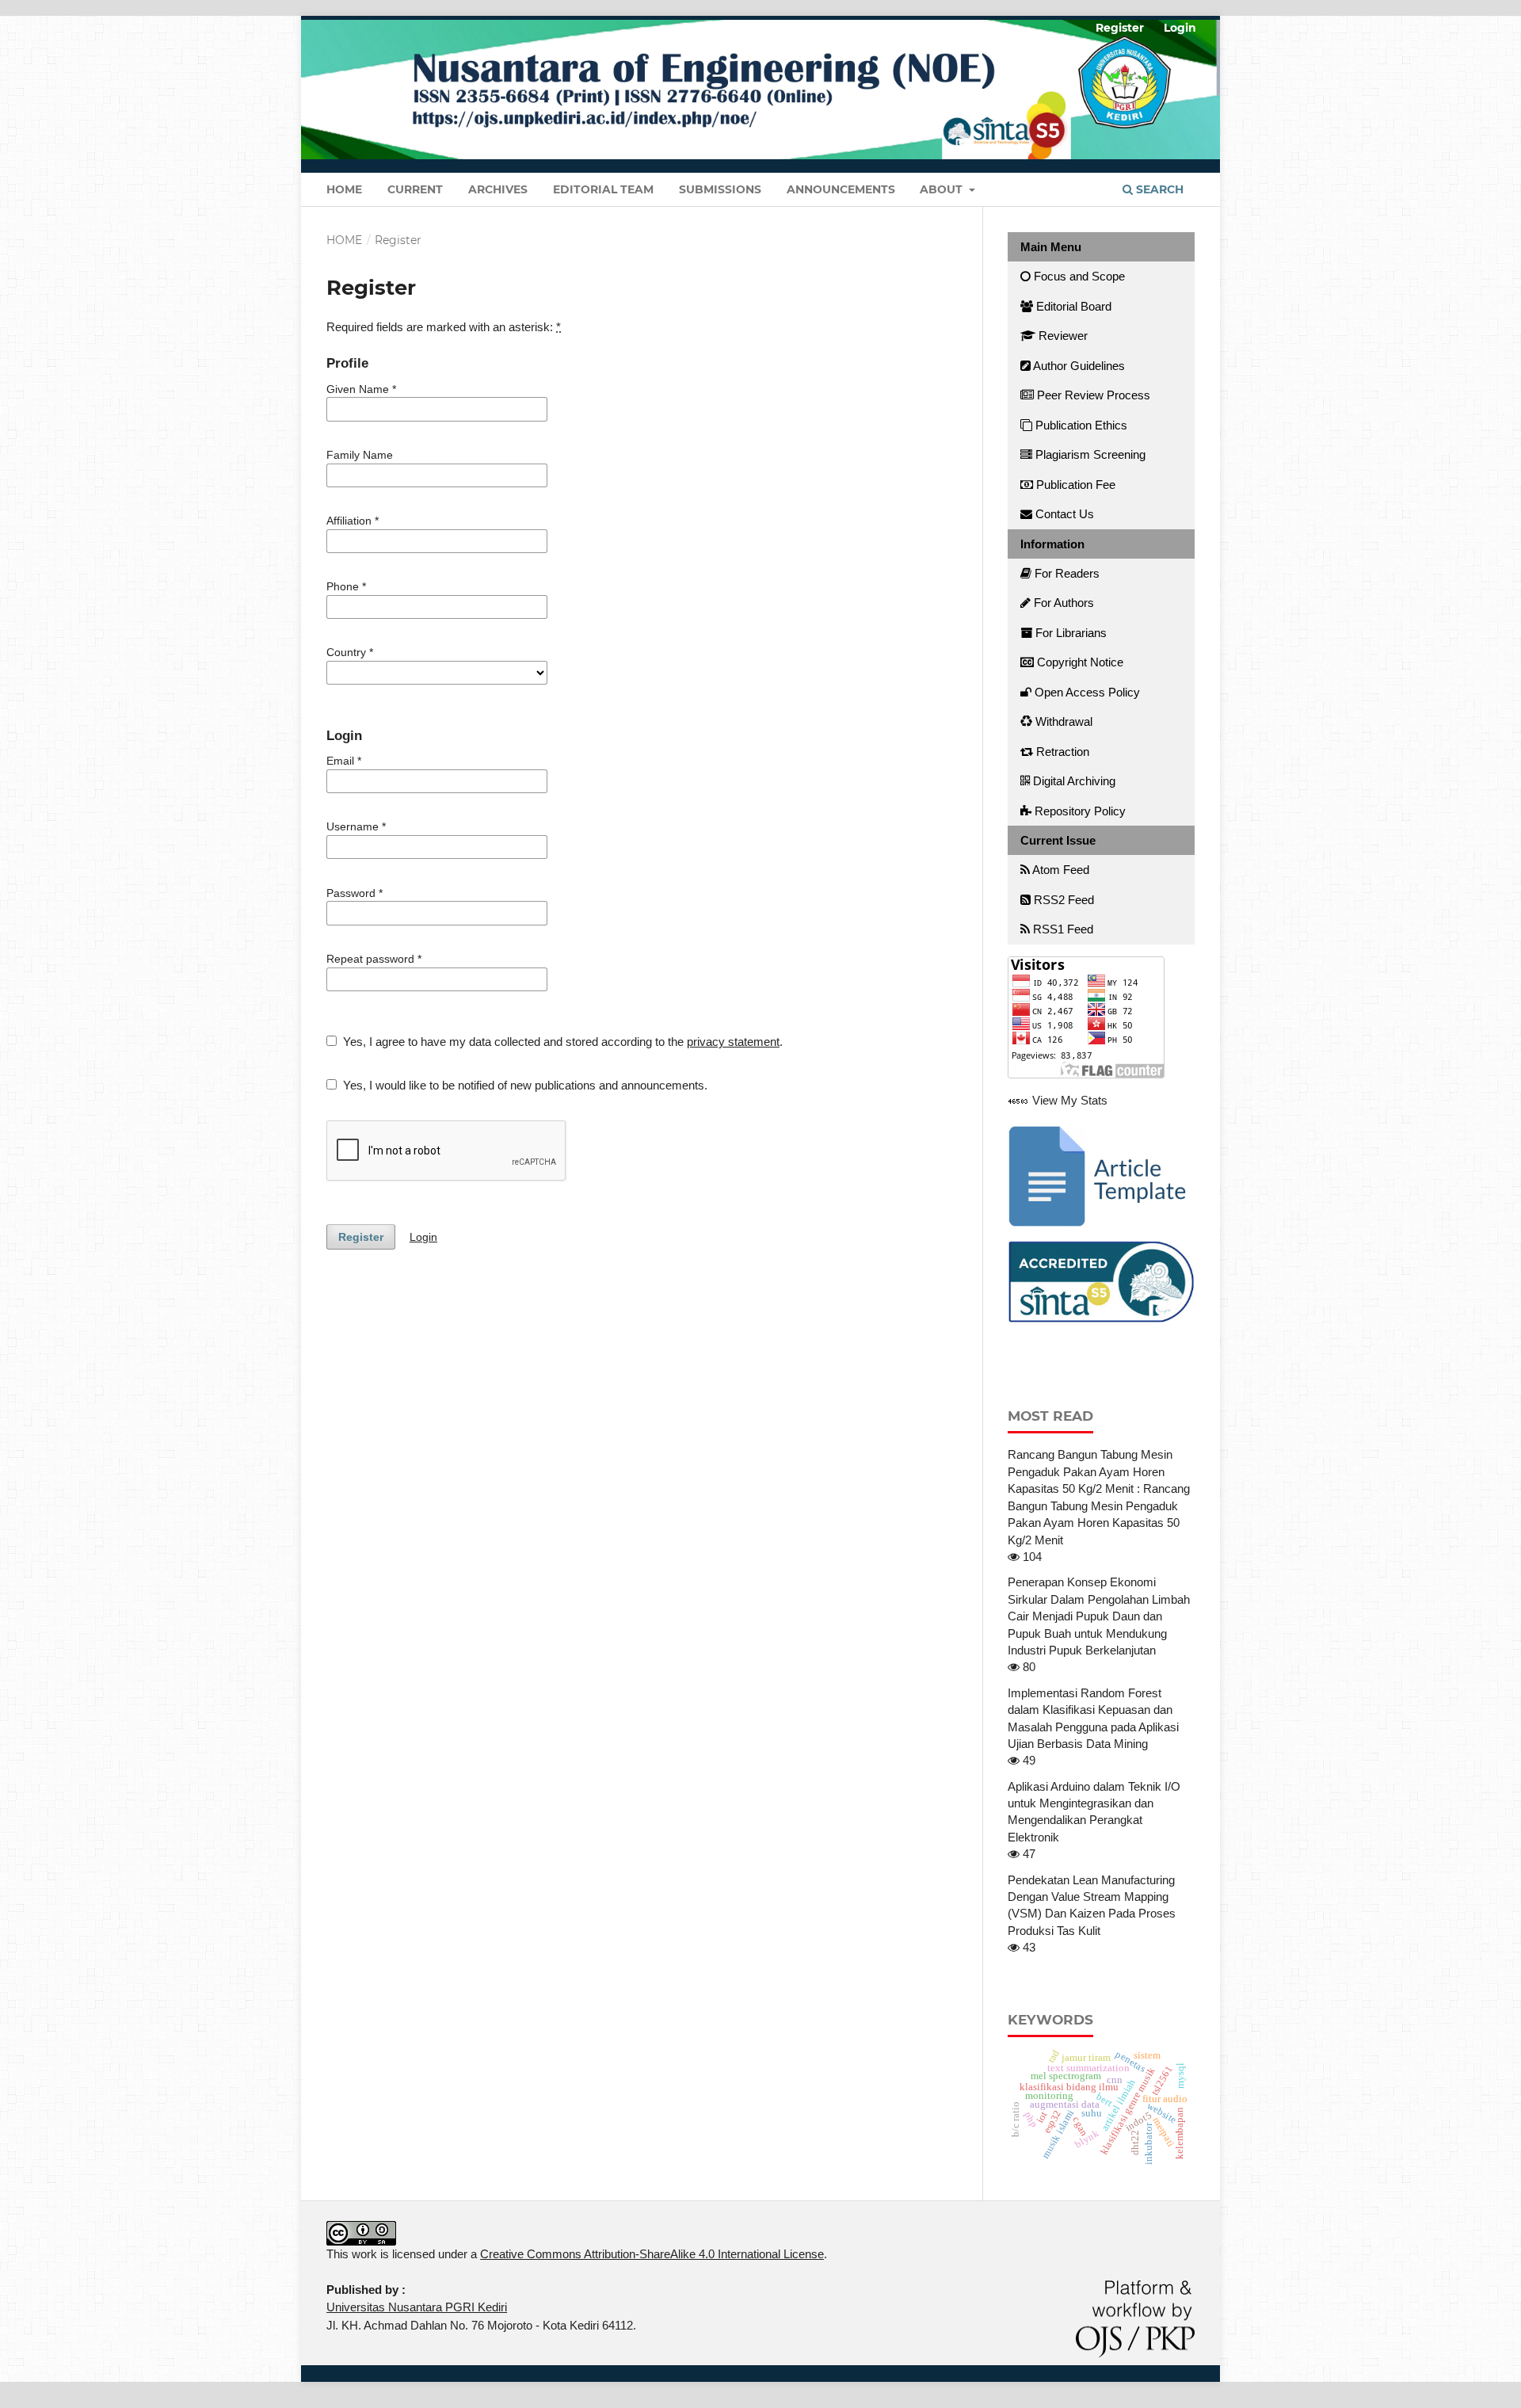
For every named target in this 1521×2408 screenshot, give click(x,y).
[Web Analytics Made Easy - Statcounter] (1018, 1100)
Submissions (720, 189)
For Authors (1062, 603)
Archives (498, 189)
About (943, 189)
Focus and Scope (1078, 276)
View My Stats (1070, 1100)
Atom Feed (1060, 870)
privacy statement (733, 1042)
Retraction (1061, 752)
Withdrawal (1062, 721)
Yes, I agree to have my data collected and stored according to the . (561, 1042)
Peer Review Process (1092, 395)
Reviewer (1062, 336)
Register (1120, 28)
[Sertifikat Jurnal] (1101, 1281)
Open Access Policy (1086, 692)
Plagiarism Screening (1089, 454)
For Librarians (1069, 633)
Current (415, 189)
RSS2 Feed (1062, 900)
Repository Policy (1079, 811)
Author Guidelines (1078, 366)
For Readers (1065, 573)
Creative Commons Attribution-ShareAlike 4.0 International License (652, 2254)
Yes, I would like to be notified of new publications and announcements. (524, 1085)
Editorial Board (1072, 306)
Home (344, 189)
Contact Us (1063, 514)
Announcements (841, 189)
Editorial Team (603, 189)
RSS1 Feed (1062, 929)
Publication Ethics (1080, 425)
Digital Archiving (1073, 781)
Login (1180, 28)
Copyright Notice (1079, 662)
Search (1158, 189)
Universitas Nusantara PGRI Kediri (417, 2307)
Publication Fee (1074, 485)
